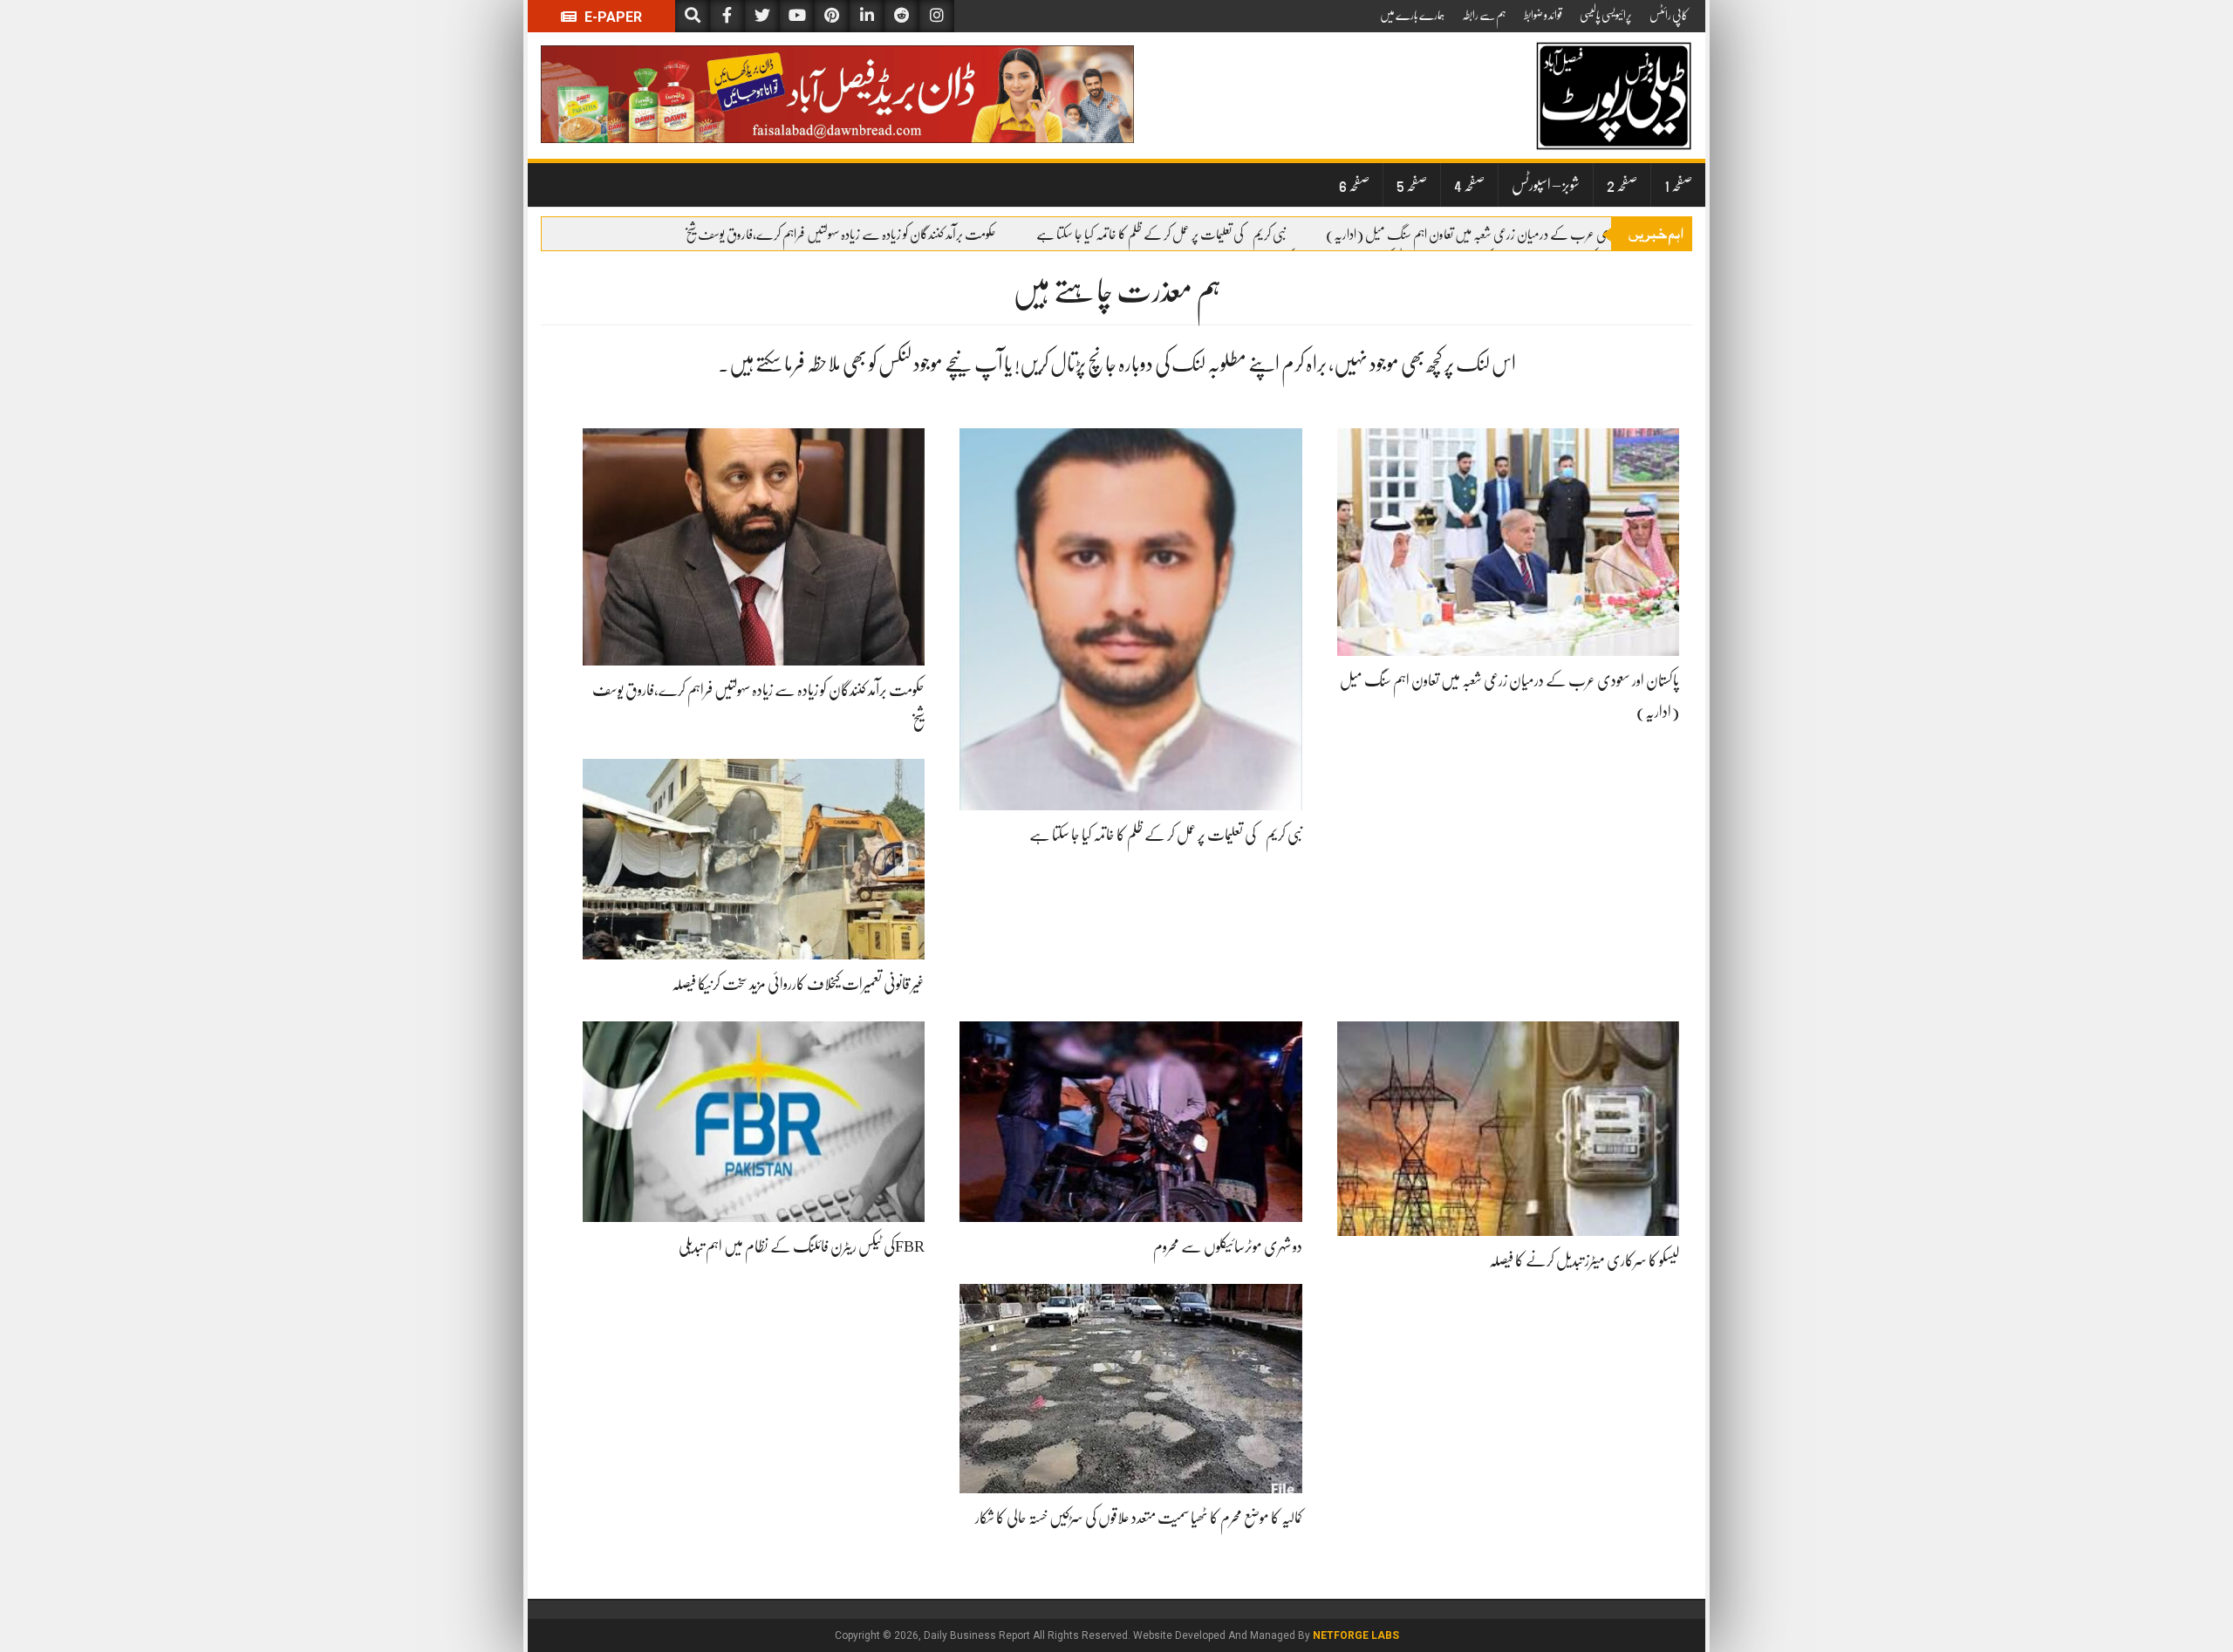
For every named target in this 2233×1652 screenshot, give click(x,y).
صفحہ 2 (1622, 185)
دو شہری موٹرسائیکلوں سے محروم (1228, 1246)
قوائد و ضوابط (1543, 15)
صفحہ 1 (1678, 185)
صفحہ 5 (1412, 185)
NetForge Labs (1356, 1635)
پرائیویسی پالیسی (1606, 15)
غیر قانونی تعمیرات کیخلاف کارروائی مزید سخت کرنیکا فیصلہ (798, 984)
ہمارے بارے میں (1412, 15)
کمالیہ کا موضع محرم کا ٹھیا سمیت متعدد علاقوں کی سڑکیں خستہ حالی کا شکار (1139, 1518)
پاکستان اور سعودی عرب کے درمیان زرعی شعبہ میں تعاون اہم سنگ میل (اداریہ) (1498, 235)
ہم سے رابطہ (1484, 15)
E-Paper (611, 17)
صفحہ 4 (1469, 185)
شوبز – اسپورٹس (1546, 185)
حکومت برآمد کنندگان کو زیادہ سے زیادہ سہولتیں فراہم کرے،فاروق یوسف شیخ (840, 235)
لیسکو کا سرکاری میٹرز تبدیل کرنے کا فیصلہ (1584, 1260)
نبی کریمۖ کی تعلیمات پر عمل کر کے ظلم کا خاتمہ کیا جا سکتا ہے (1161, 235)
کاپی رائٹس (1669, 15)
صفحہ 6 (1354, 185)
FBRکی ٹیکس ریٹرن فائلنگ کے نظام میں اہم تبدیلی (802, 1246)
